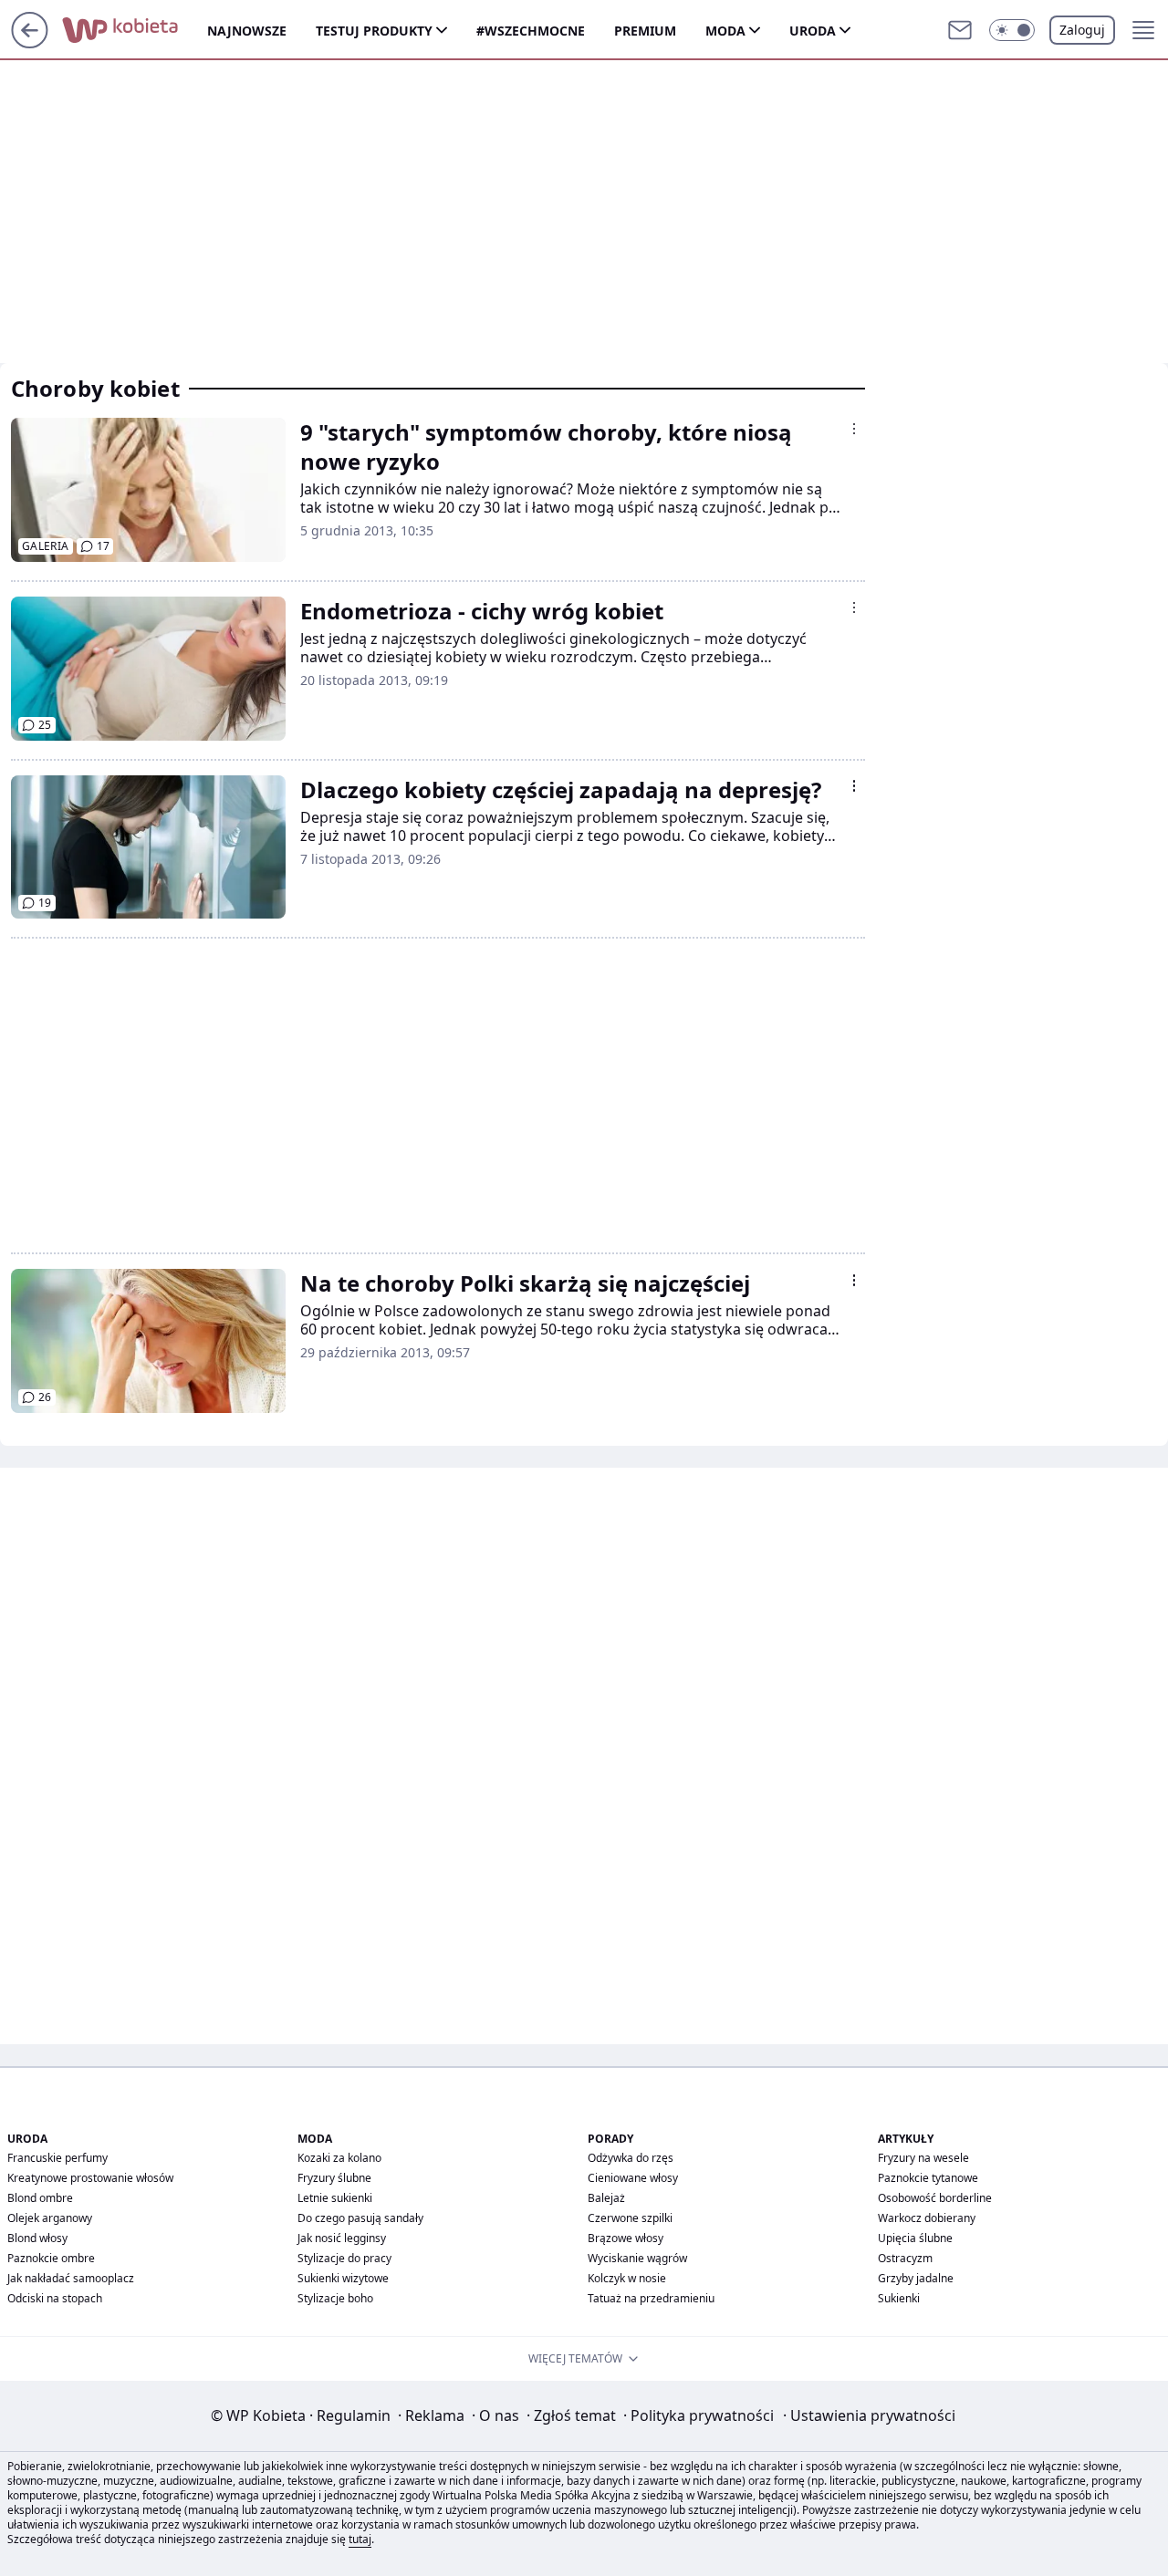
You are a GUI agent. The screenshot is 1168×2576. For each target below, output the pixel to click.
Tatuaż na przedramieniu (651, 2298)
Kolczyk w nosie (627, 2278)
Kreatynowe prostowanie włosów (90, 2178)
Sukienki (899, 2298)
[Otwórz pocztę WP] (960, 30)
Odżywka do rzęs (631, 2158)
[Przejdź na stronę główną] (30, 43)
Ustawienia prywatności (869, 2415)
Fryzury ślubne (334, 2178)
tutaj (360, 2539)
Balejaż (606, 2198)
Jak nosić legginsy (342, 2238)
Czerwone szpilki (630, 2218)
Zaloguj (1082, 30)
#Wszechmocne (531, 31)
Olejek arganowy (50, 2218)
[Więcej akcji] (854, 429)
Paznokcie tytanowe (928, 2178)
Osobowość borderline (935, 2198)
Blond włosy (37, 2238)
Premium (645, 31)
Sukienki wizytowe (343, 2278)
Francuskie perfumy (57, 2158)
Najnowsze (247, 31)
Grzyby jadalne (916, 2278)
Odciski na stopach (55, 2298)
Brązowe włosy (626, 2238)
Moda (725, 31)
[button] (1012, 30)
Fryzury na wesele (923, 2158)
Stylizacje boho (335, 2298)
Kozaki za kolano (339, 2158)
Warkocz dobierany (927, 2218)
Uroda (813, 31)
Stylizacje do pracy (344, 2258)
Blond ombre (40, 2198)
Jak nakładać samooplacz (71, 2278)
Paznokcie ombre (51, 2258)
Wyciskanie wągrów (637, 2258)
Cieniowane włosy (633, 2178)
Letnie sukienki (335, 2198)
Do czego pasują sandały (360, 2218)
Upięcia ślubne (915, 2238)
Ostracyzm (905, 2258)
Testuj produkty (374, 31)
